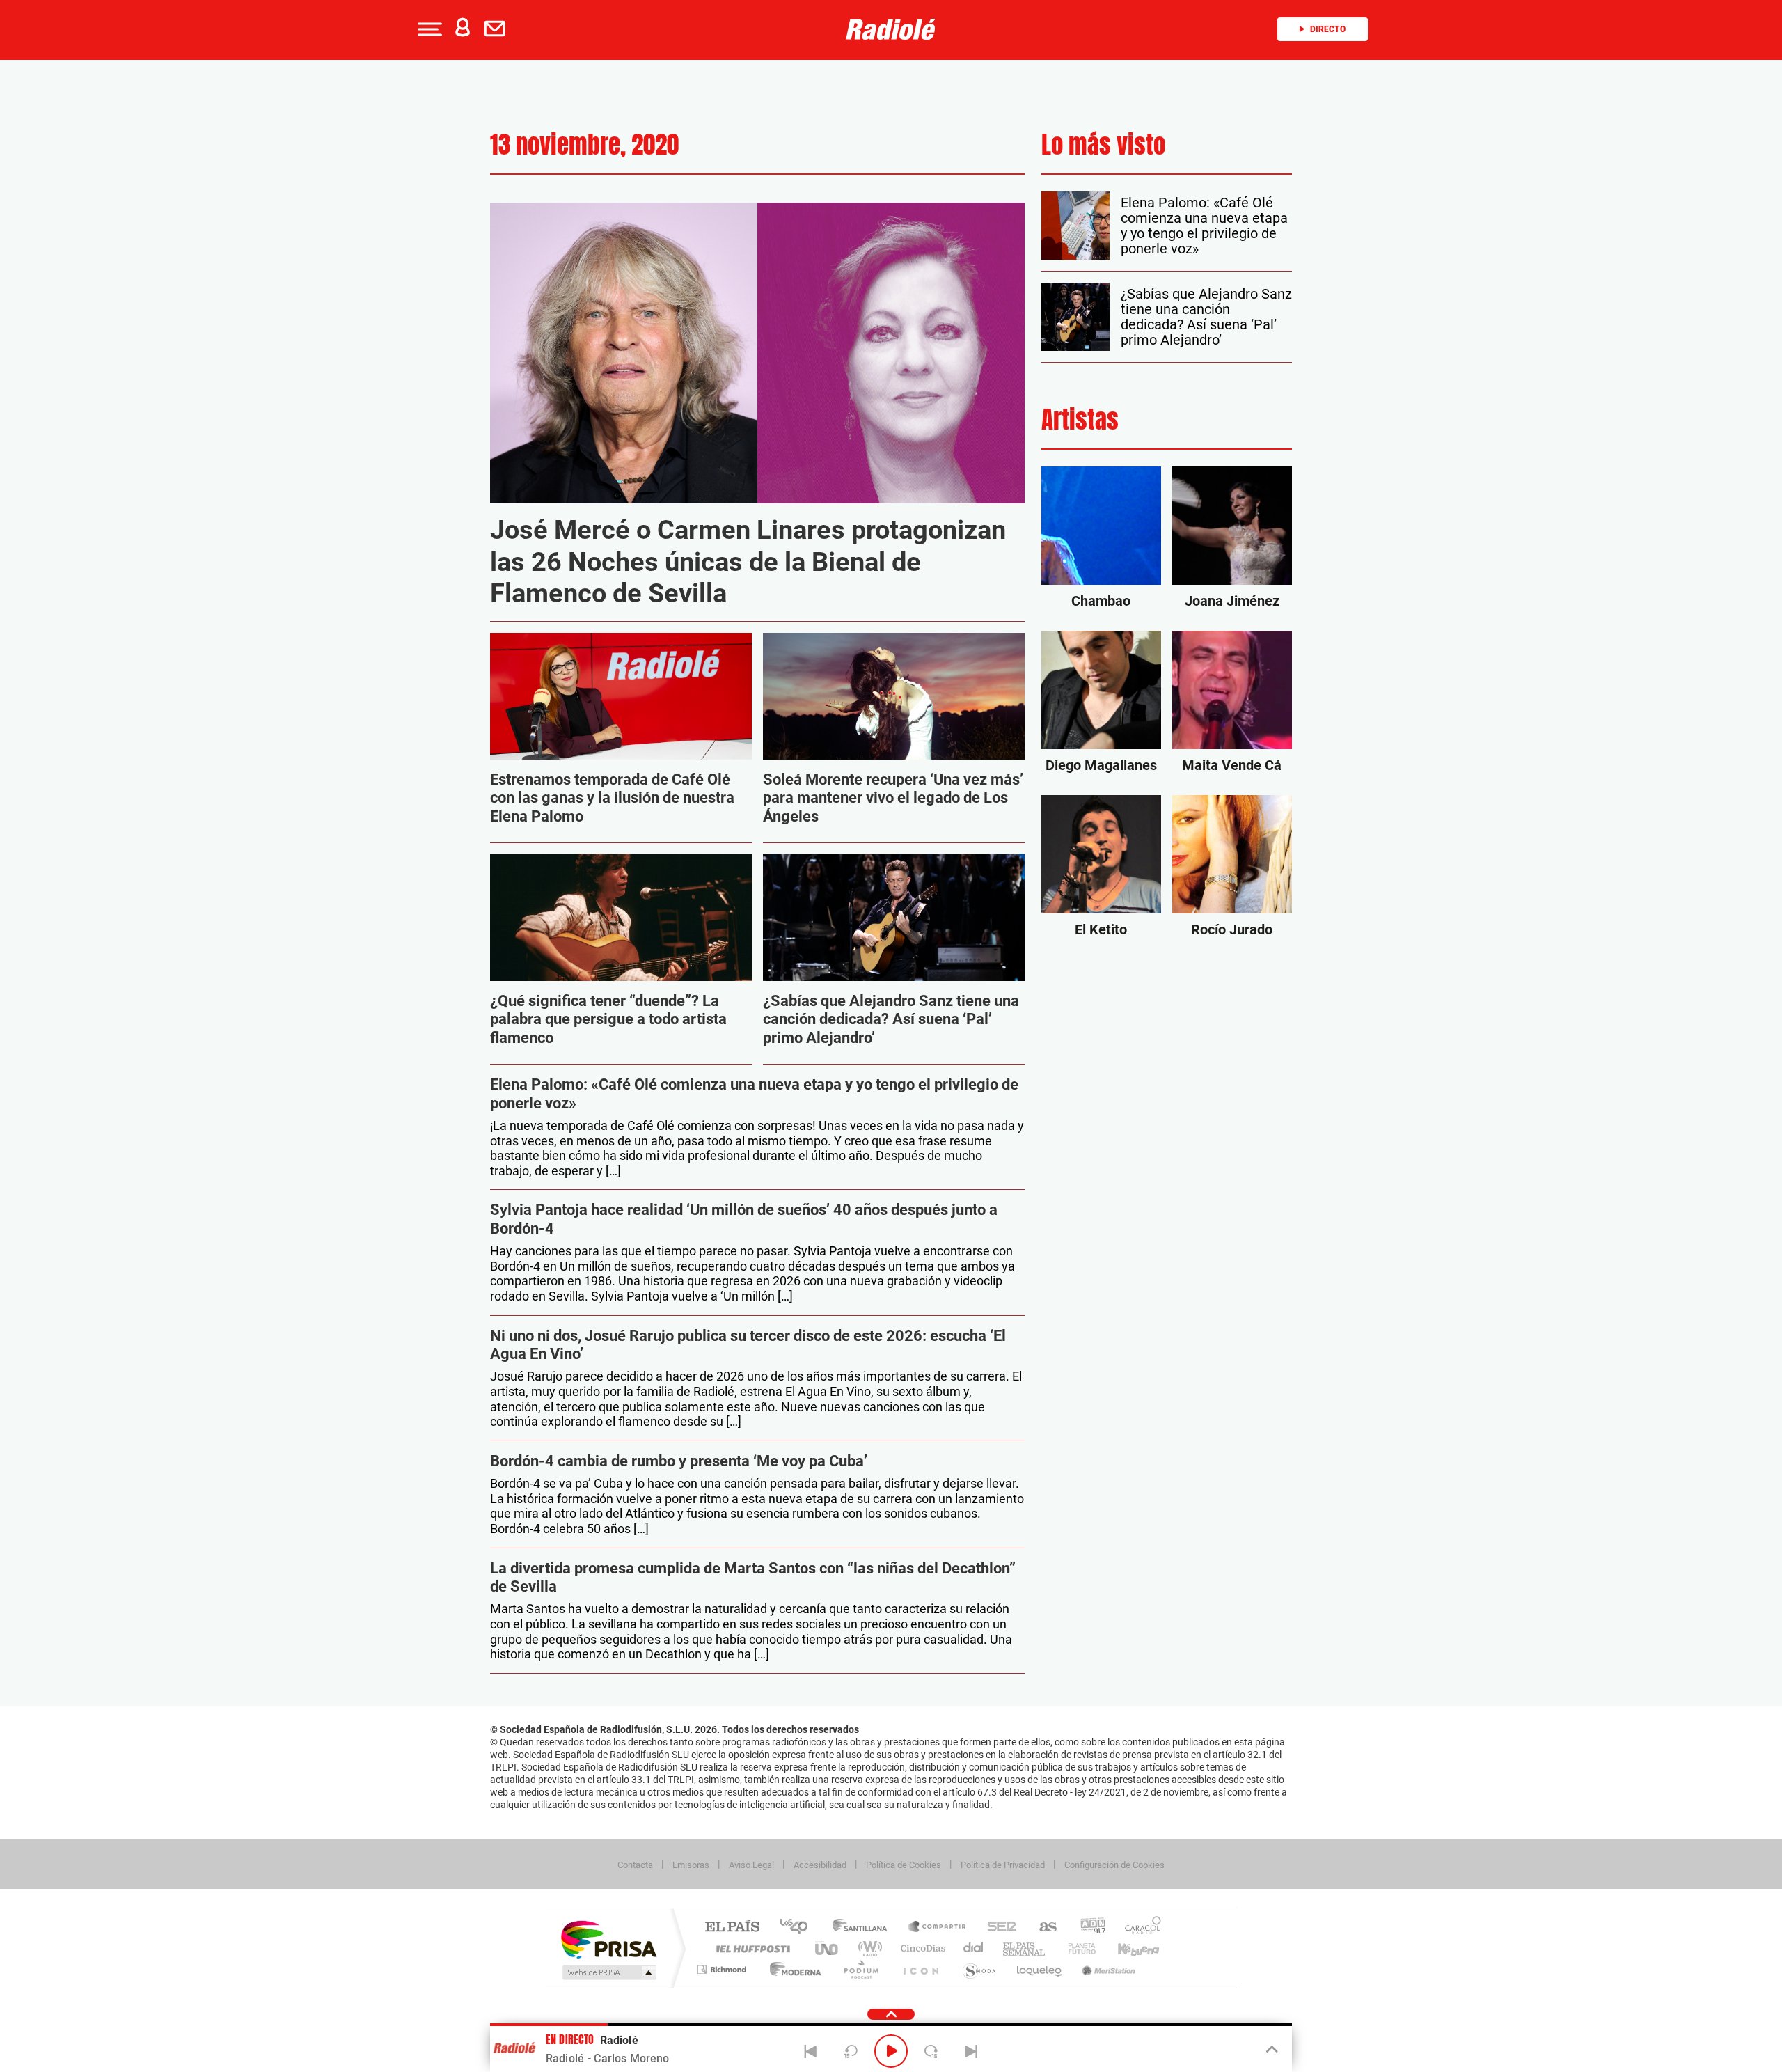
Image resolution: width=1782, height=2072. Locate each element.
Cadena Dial (974, 1948)
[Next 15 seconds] (931, 2051)
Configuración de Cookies (1114, 1865)
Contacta (635, 1865)
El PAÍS (732, 1928)
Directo (1328, 29)
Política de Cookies (904, 1865)
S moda (978, 1969)
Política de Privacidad (1003, 1865)
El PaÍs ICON (920, 1969)
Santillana (864, 1928)
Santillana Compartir (938, 1928)
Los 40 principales (799, 1928)
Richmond (723, 1969)
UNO (828, 1948)
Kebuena (1126, 1948)
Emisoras (691, 1865)
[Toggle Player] (1271, 2050)
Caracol (1139, 1928)
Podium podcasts (860, 1969)
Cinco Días (921, 1948)
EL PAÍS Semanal (1025, 1948)
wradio (868, 1948)
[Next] (971, 2051)
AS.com (1042, 1928)
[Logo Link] (891, 29)
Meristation (1107, 1969)
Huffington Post (750, 1948)
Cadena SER (998, 1928)
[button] (428, 29)
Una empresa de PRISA (608, 1939)
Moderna (792, 1969)
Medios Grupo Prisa (608, 1972)
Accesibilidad (820, 1865)
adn (1088, 1928)
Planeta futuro (1076, 1948)
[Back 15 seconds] (851, 2051)
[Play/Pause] (891, 2051)
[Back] (811, 2051)
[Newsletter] (498, 29)
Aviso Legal (751, 1865)
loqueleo (1040, 1969)
